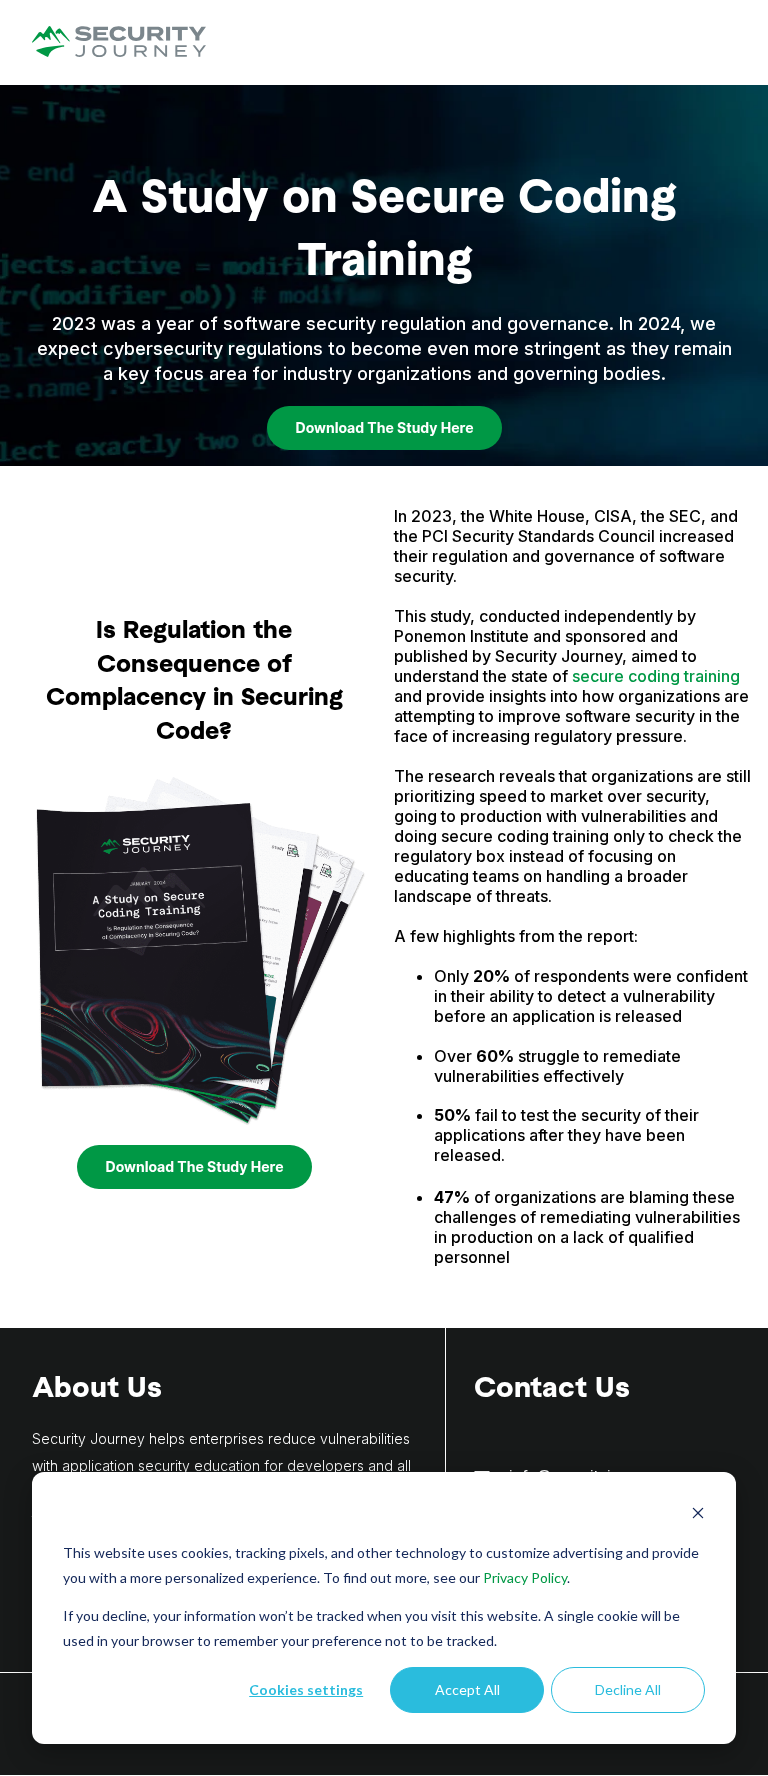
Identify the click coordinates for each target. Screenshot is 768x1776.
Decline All (628, 1689)
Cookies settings (306, 1689)
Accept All (467, 1689)
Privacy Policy (525, 1577)
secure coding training (656, 676)
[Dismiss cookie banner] (698, 1515)
